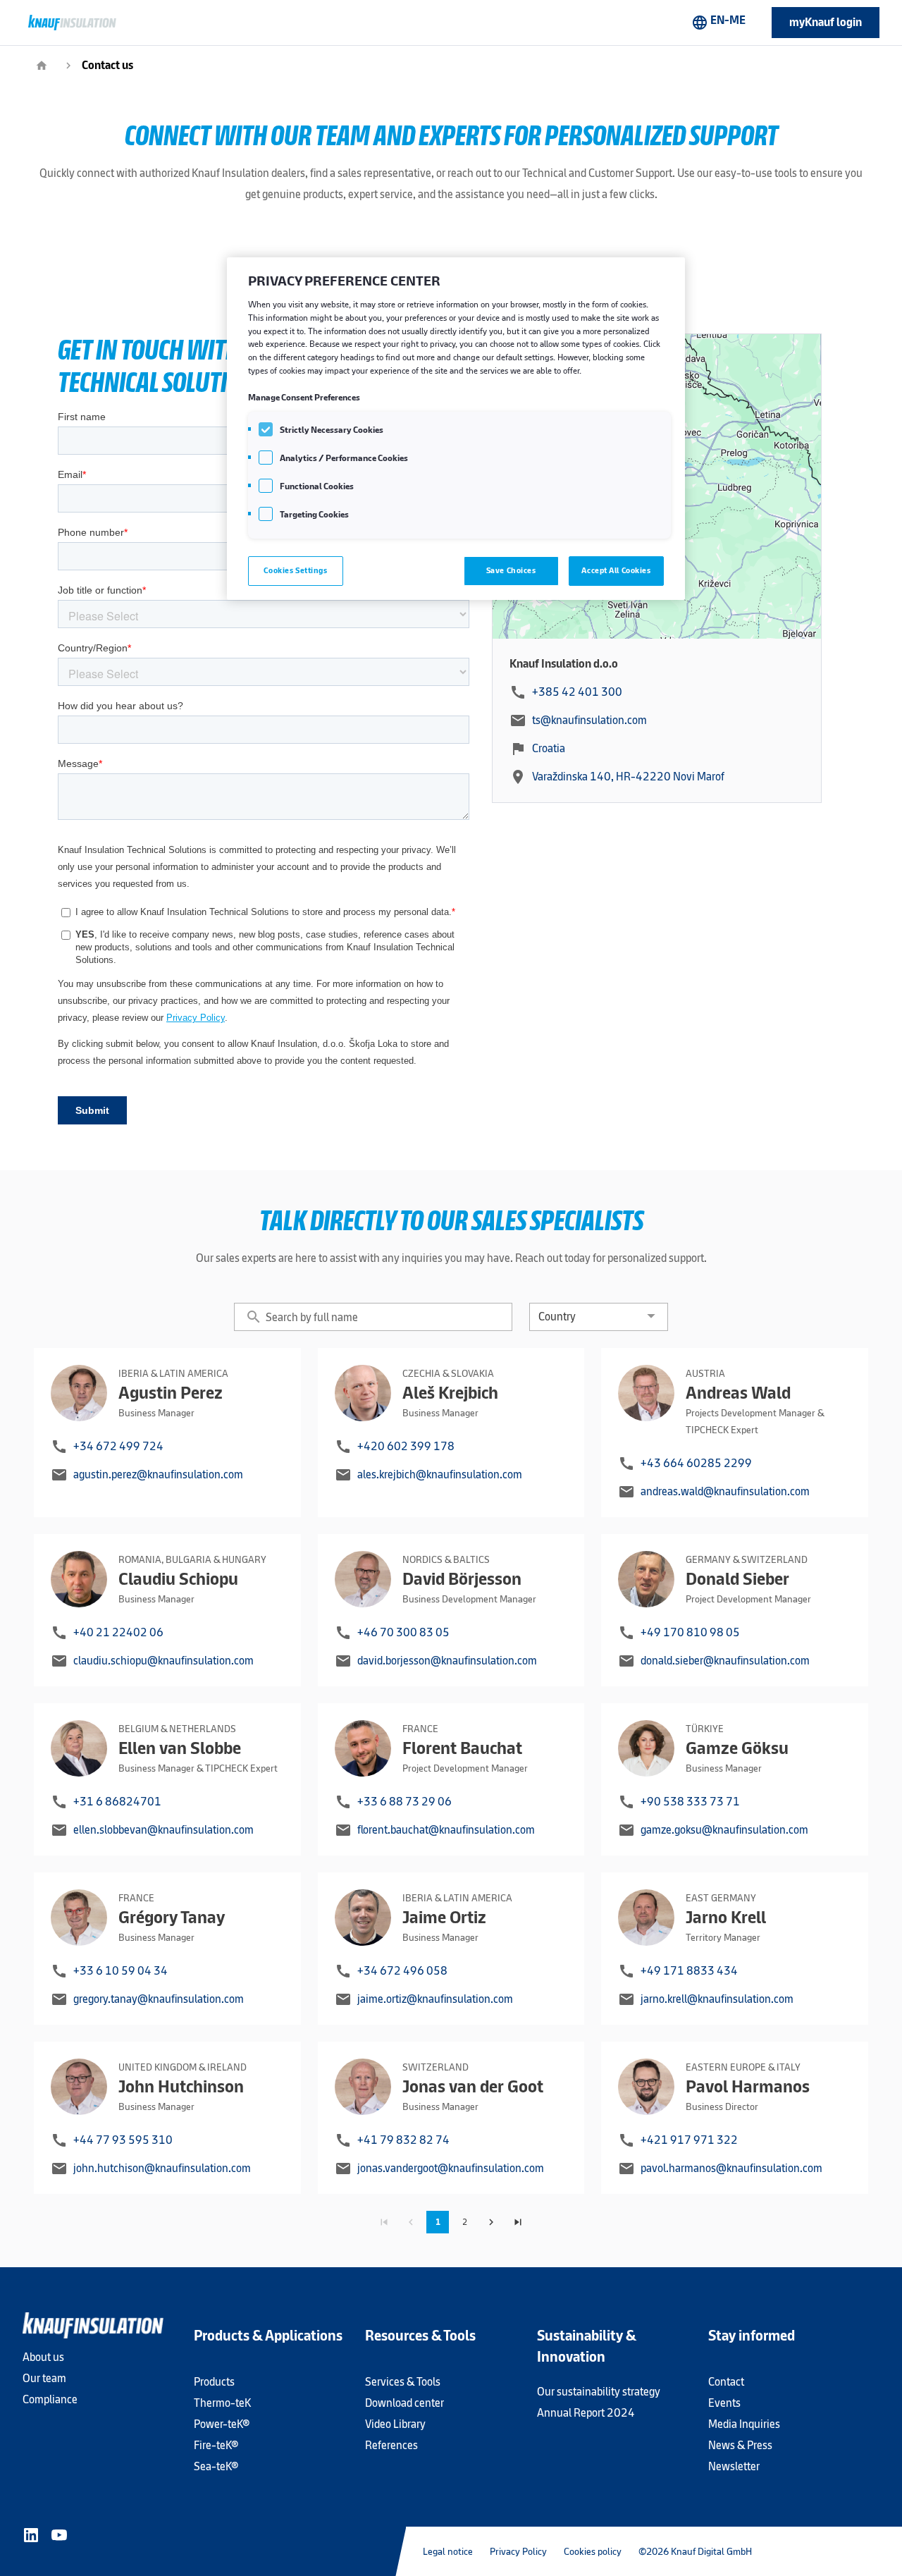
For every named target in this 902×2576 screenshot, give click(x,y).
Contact (726, 2382)
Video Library (395, 2424)
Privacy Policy (518, 2551)
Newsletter (734, 2466)
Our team (44, 2378)
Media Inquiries (744, 2424)
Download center (404, 2403)
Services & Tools (403, 2382)
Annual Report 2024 (586, 2413)
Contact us (107, 65)
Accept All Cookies (616, 570)
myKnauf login (826, 22)
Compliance (50, 2399)
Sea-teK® (216, 2466)
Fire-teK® (216, 2445)
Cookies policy (593, 2551)
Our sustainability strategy (599, 2392)
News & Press (740, 2445)
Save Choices (511, 570)
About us (43, 2357)
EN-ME (718, 22)
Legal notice (448, 2551)
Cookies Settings (295, 570)
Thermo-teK (222, 2403)
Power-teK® (222, 2424)
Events (724, 2403)
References (391, 2445)
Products (214, 2382)
